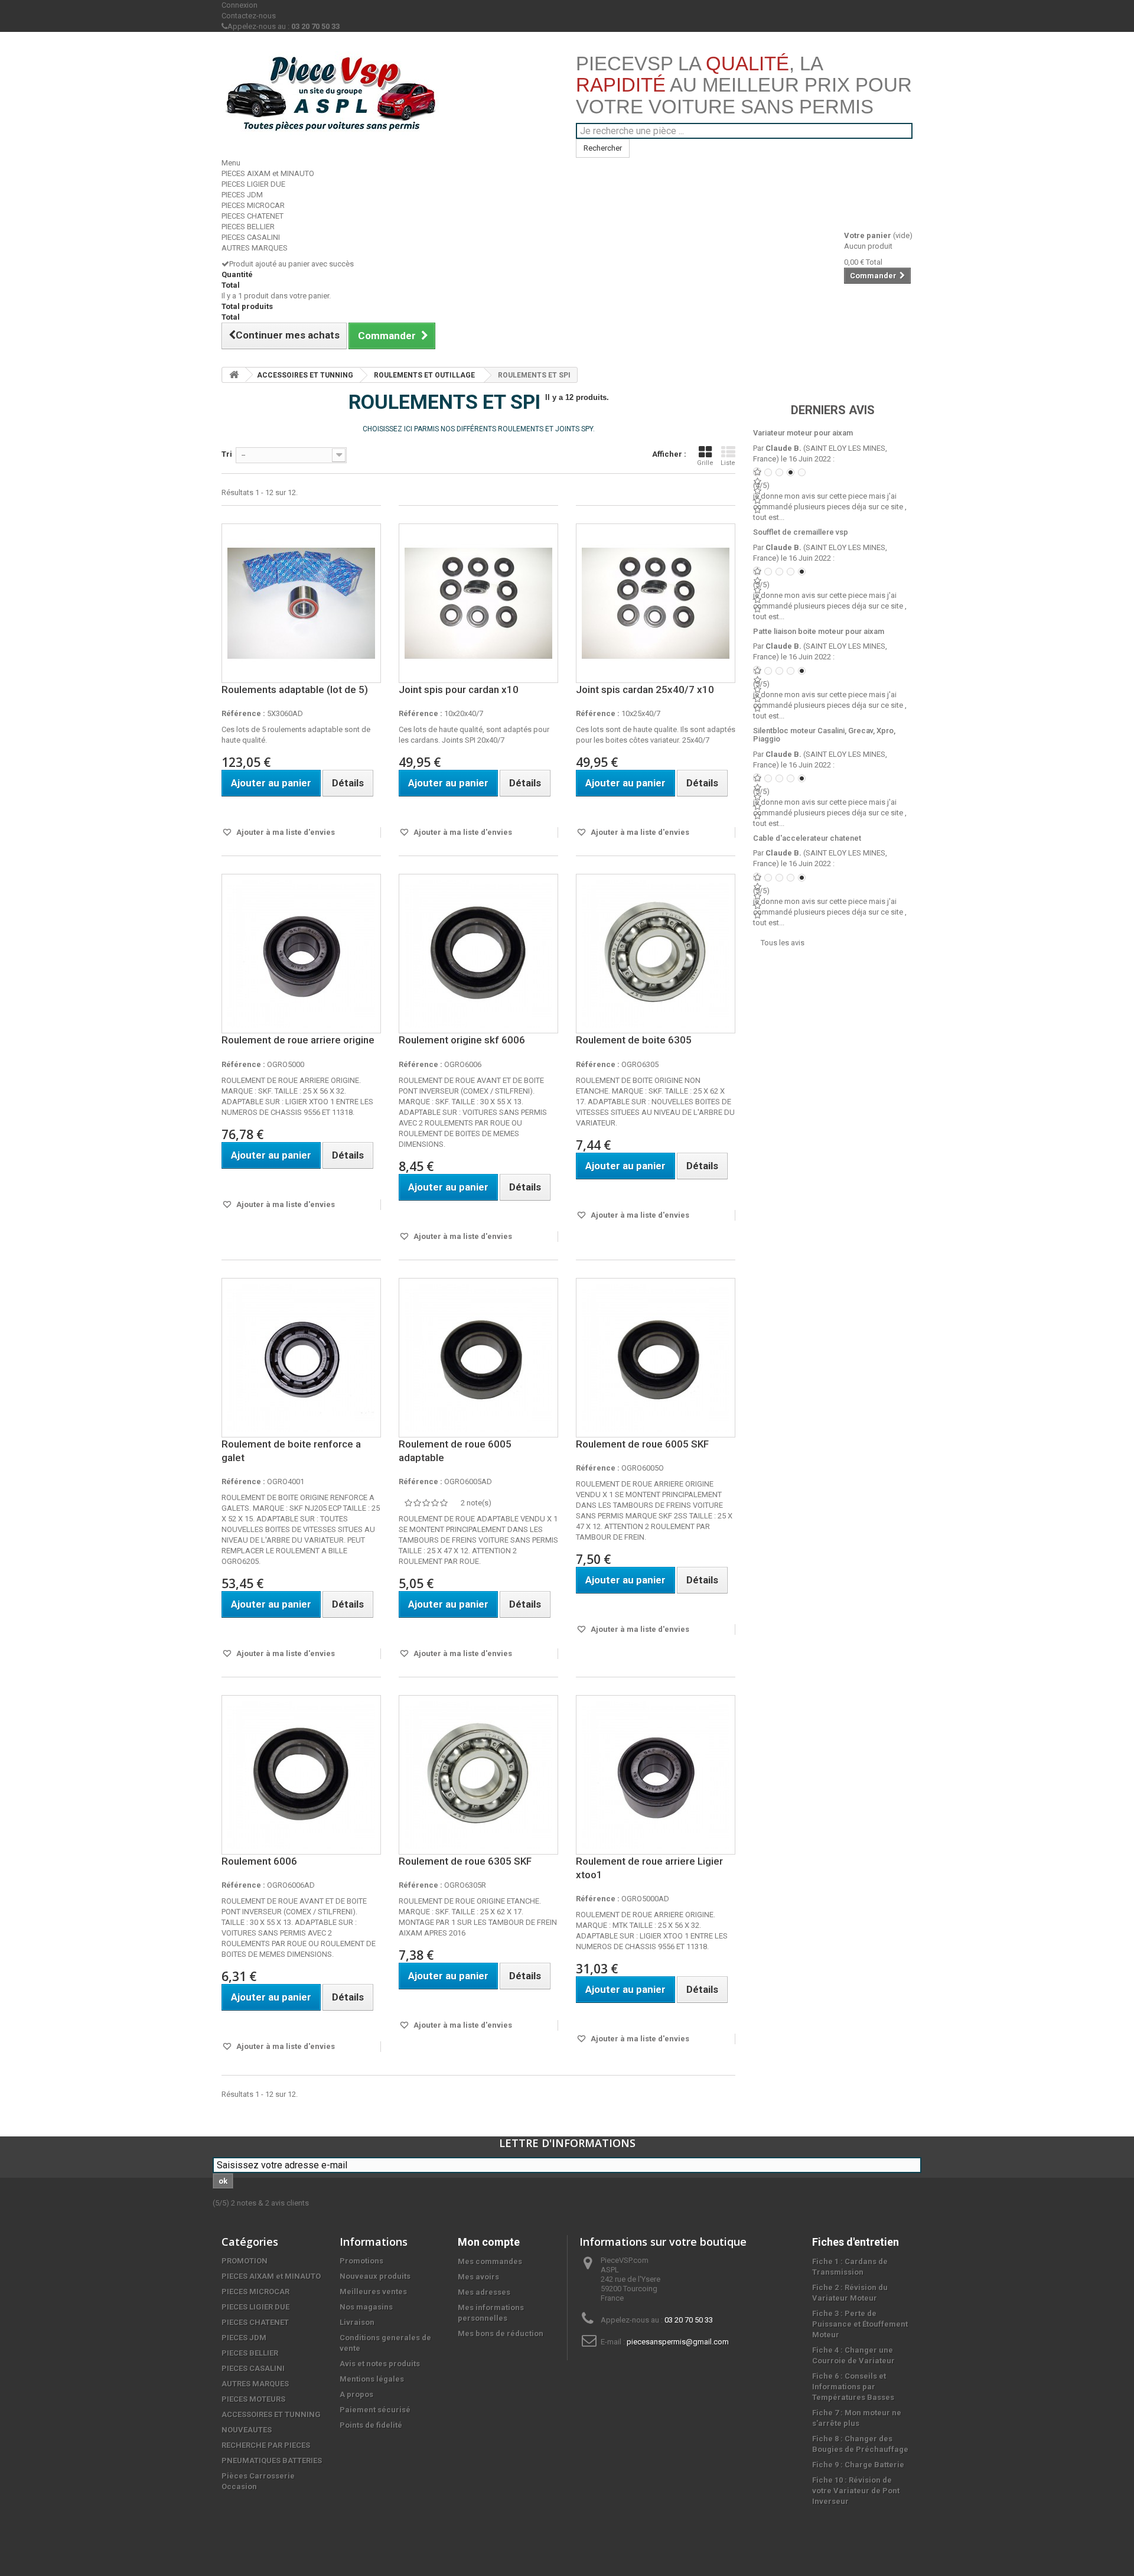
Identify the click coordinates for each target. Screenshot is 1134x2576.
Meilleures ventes (373, 2292)
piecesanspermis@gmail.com (678, 2342)
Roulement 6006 (259, 1861)
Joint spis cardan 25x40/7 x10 (645, 689)
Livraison (357, 2322)
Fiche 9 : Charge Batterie (858, 2465)
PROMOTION (245, 2261)
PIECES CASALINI (251, 237)
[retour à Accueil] (234, 375)
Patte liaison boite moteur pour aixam (819, 631)
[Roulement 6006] (301, 1775)
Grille (705, 463)
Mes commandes (490, 2261)
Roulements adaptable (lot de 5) (295, 689)
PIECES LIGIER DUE (253, 184)
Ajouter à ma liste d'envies (285, 832)
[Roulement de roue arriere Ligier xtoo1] (656, 1775)
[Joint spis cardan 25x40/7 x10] (656, 603)
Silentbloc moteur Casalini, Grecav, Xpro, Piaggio (824, 735)
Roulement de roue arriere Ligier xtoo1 (649, 1868)
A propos (356, 2394)
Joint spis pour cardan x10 (459, 689)
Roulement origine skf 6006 (462, 1040)
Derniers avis (833, 410)
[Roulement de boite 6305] (656, 954)
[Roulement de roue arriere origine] (301, 954)
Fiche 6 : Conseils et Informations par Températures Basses (853, 2387)
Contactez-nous (249, 16)
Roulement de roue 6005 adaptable (455, 1451)
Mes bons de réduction (501, 2333)
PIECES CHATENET (252, 216)
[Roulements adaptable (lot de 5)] (301, 603)
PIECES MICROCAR (253, 205)
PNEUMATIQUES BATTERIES (272, 2460)
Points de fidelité (371, 2425)
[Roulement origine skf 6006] (478, 954)
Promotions (361, 2261)
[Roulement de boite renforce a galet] (301, 1358)
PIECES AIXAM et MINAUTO (268, 173)
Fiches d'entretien (856, 2242)
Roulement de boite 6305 (634, 1040)
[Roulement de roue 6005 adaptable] (478, 1358)
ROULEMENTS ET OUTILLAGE (424, 375)
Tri (227, 454)
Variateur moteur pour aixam (803, 433)
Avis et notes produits (380, 2364)
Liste (728, 463)
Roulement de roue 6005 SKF (642, 1444)
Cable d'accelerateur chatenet (807, 838)
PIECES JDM (242, 195)
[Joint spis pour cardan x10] (478, 603)
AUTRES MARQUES (255, 248)
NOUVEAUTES (247, 2430)
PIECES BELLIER (248, 227)
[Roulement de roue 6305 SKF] (478, 1775)
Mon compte (489, 2242)
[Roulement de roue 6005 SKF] (656, 1358)
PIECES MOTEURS (253, 2399)
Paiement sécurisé (375, 2410)
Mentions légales (372, 2379)
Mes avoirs (478, 2277)
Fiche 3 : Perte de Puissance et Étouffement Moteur (860, 2324)
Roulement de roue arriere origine (298, 1040)
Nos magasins (366, 2307)
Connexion (239, 5)
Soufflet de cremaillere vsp (801, 532)
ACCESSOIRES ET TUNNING (305, 375)
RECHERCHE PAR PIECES (266, 2445)
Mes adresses (484, 2292)
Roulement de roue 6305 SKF (465, 1861)
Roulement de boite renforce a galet (291, 1451)
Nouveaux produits (375, 2276)
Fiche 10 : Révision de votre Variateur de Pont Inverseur (856, 2491)
